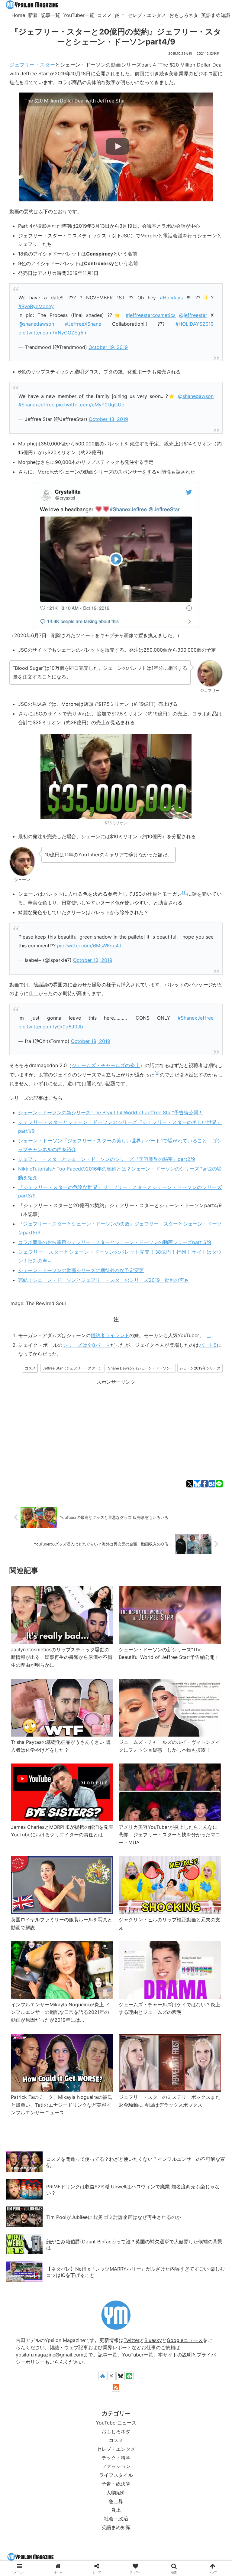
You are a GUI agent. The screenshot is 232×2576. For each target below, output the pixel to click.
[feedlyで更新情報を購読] (129, 2376)
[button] (213, 1411)
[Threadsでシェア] (107, 1411)
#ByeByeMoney (36, 306)
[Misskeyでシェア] (72, 1411)
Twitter (132, 2340)
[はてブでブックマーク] (212, 1484)
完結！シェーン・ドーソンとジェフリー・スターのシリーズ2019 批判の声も (103, 1280)
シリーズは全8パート (86, 1345)
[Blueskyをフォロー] (121, 2376)
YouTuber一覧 (138, 2355)
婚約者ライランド (110, 1335)
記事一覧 (108, 2355)
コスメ (30, 1368)
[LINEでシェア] (219, 1484)
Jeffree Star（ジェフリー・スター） (72, 1368)
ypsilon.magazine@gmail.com (50, 2355)
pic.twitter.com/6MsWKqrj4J (89, 946)
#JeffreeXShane (83, 324)
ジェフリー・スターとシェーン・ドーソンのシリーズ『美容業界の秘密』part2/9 (107, 1159)
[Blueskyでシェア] (197, 1484)
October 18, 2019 (93, 960)
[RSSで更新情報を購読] (116, 2387)
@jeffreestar (193, 315)
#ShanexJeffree (36, 405)
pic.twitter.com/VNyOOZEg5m (53, 333)
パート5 (208, 1345)
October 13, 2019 (108, 419)
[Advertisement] (116, 1429)
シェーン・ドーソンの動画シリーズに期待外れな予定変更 (81, 1270)
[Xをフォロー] (111, 2376)
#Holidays (171, 298)
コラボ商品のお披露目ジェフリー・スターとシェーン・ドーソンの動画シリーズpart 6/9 (115, 1242)
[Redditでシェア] (125, 1411)
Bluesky (153, 2340)
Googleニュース (185, 2340)
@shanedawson (36, 324)
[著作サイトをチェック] (103, 2376)
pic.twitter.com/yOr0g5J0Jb (51, 1027)
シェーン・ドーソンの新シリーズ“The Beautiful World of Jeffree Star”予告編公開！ (111, 1112)
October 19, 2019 (108, 347)
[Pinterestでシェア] (177, 1411)
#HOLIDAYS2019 (195, 324)
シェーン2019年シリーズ (200, 1368)
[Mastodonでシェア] (37, 1411)
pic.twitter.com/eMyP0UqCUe (90, 405)
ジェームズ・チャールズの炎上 (106, 1065)
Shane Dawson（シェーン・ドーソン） (141, 1368)
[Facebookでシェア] (204, 1484)
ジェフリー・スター (32, 65)
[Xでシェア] (190, 1484)
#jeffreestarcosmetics (151, 315)
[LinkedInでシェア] (195, 1411)
